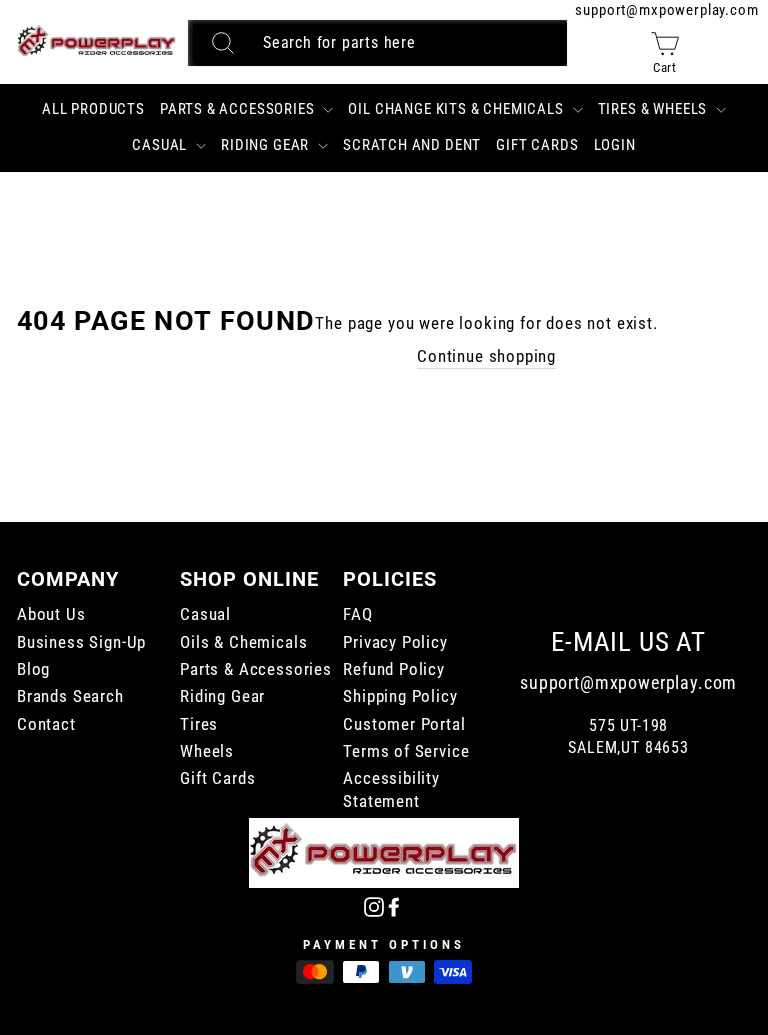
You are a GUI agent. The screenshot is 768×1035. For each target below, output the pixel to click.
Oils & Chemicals (243, 642)
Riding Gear (267, 145)
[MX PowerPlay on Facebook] (394, 905)
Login (615, 145)
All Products (93, 109)
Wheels (207, 751)
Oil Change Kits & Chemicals (457, 109)
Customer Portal (404, 724)
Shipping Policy (400, 696)
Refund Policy (394, 669)
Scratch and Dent (412, 145)
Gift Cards (537, 145)
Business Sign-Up (81, 642)
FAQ (357, 614)
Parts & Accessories (239, 109)
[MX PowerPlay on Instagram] (374, 905)
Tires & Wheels (654, 109)
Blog (33, 669)
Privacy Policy (395, 642)
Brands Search (70, 696)
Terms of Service (406, 751)
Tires (199, 724)
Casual (161, 145)
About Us (51, 614)
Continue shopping (486, 356)
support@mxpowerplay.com (666, 10)
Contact (46, 724)
